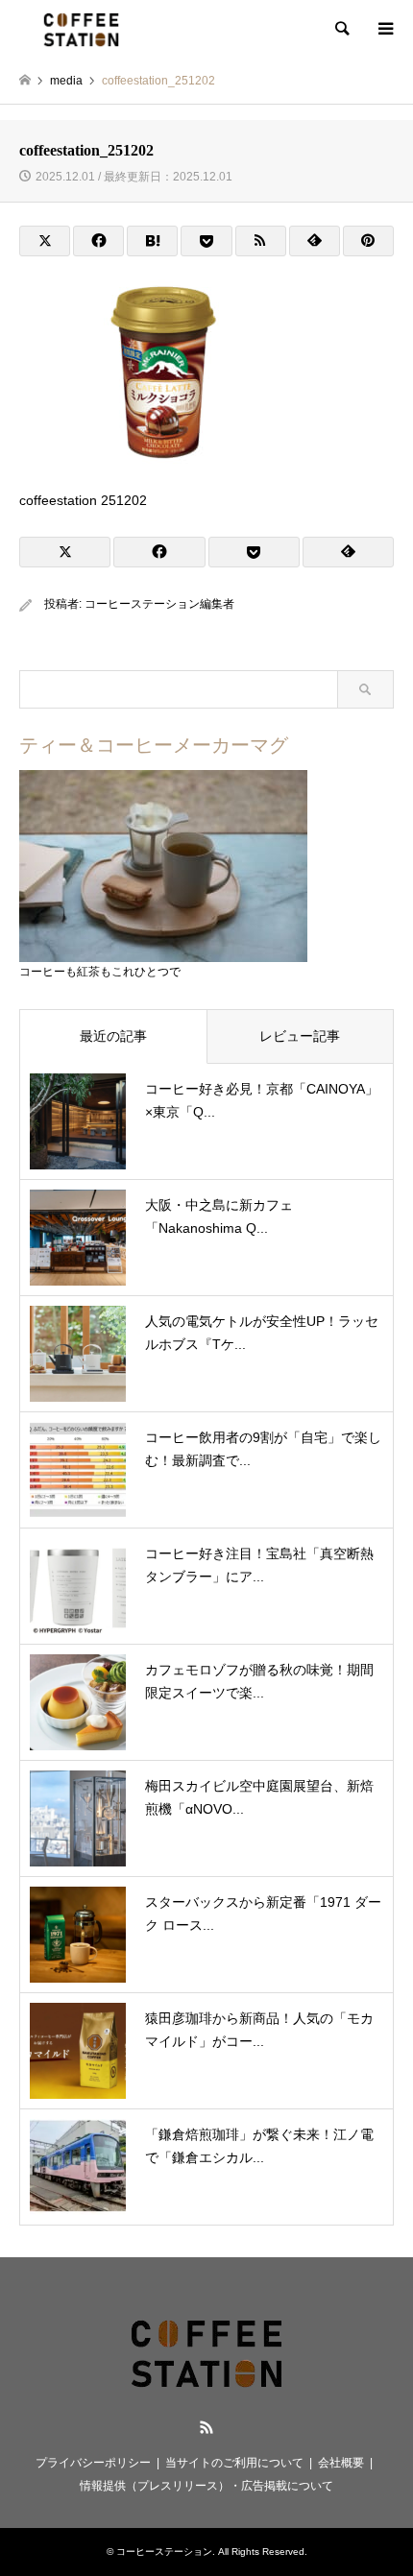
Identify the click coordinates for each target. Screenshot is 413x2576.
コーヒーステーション (164, 2552)
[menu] (384, 29)
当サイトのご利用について (234, 2463)
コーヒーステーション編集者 (159, 604)
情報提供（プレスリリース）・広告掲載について (206, 2486)
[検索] (341, 29)
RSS (206, 2427)
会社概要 (341, 2463)
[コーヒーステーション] (81, 29)
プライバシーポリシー (93, 2463)
